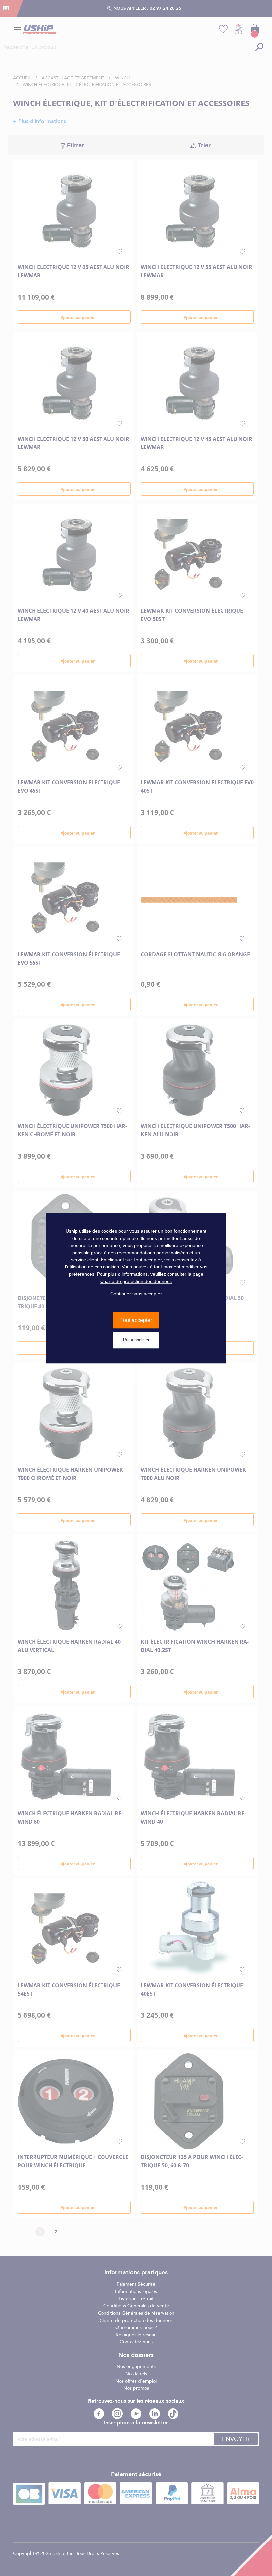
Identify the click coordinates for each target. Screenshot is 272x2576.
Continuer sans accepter (136, 1294)
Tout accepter (136, 1320)
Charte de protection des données (136, 1281)
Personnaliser (136, 1340)
